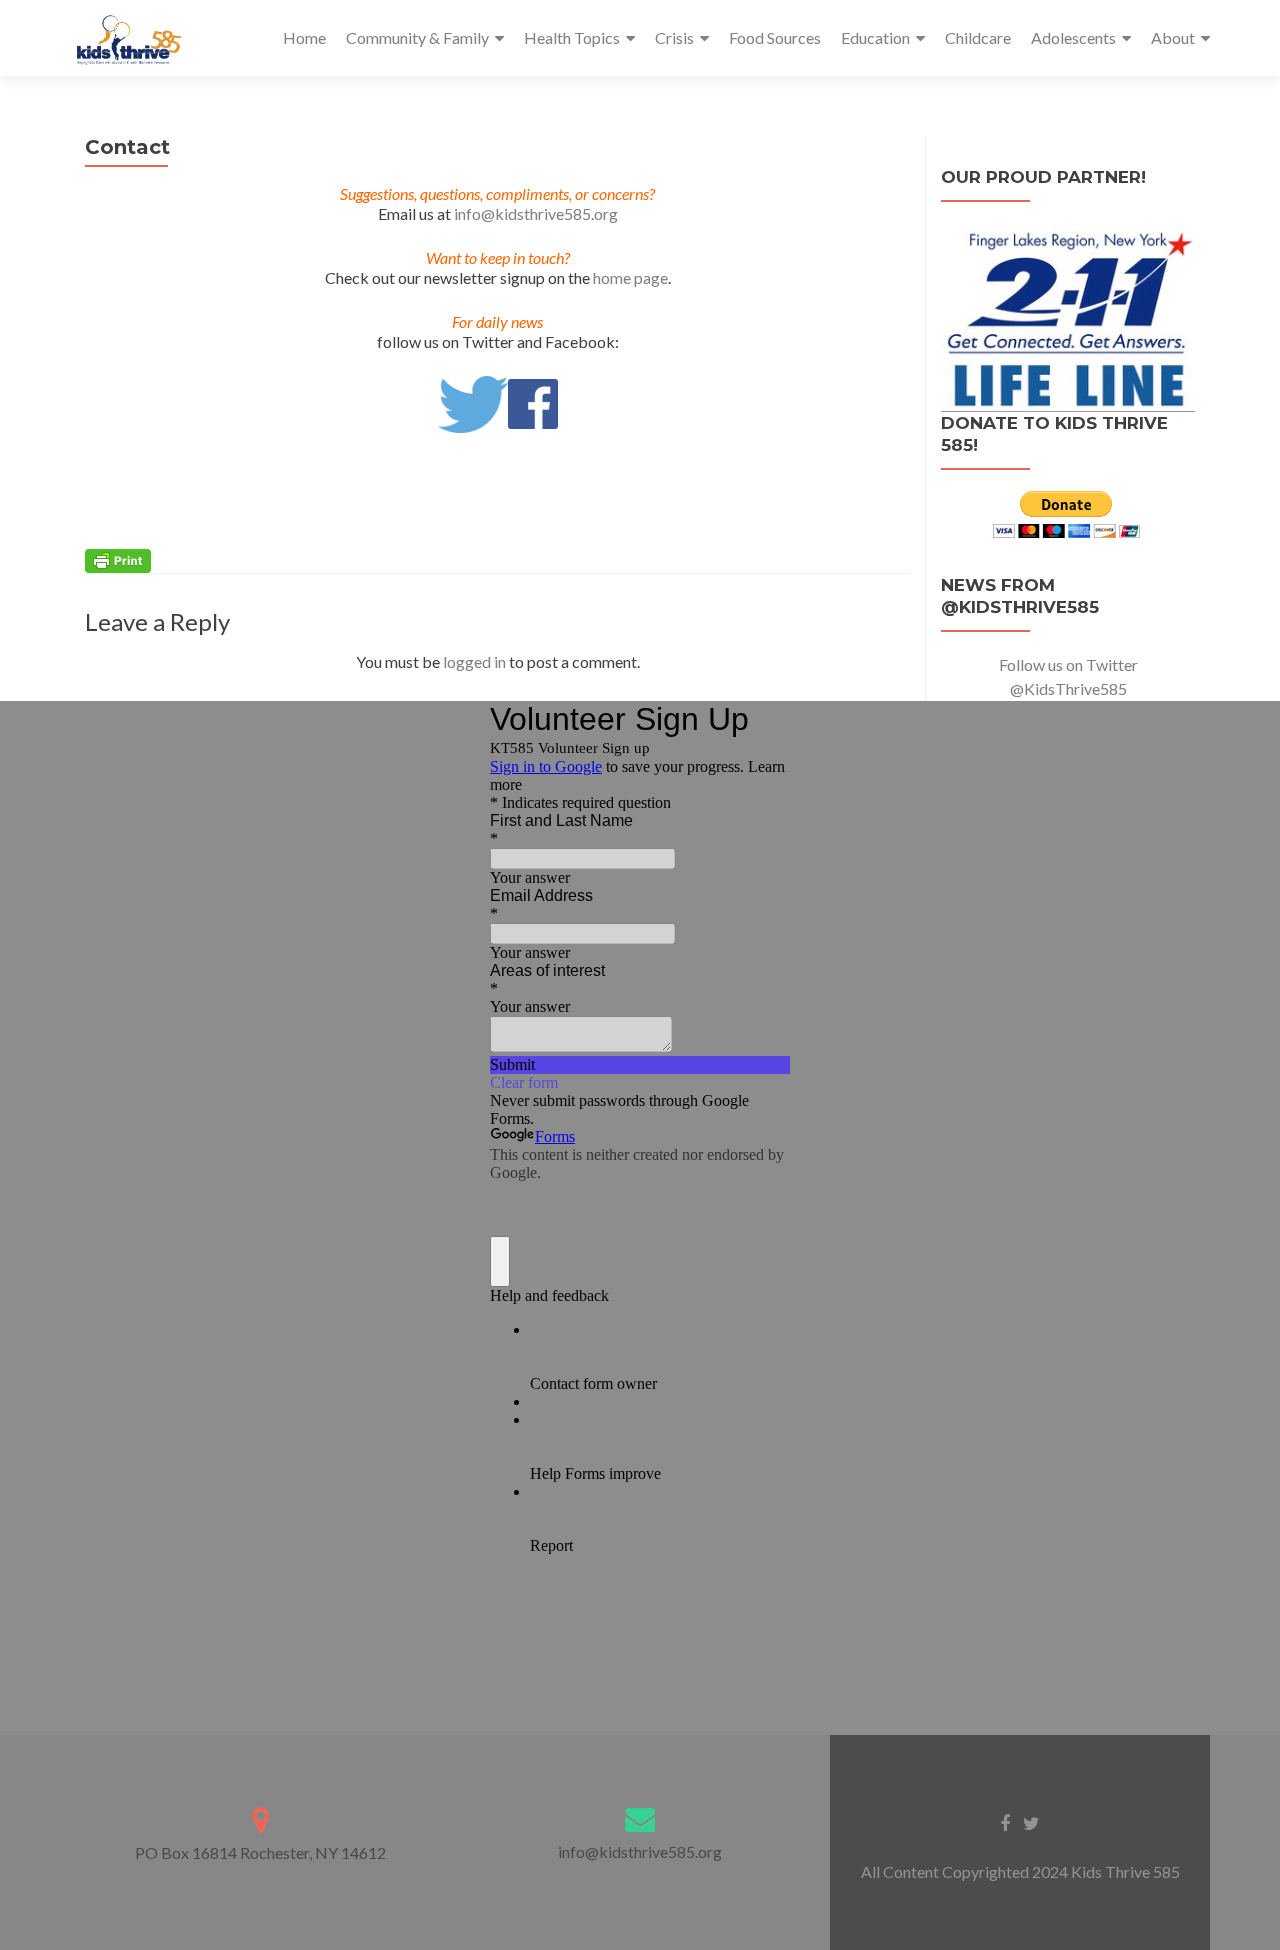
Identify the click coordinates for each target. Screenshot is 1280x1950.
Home (304, 37)
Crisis (674, 37)
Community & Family (417, 37)
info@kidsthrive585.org (536, 213)
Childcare (978, 37)
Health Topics (572, 37)
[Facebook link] (1005, 1822)
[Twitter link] (1031, 1822)
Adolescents (1073, 37)
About (1173, 37)
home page (630, 277)
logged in (474, 661)
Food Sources (775, 37)
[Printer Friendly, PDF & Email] (118, 559)
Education (875, 37)
